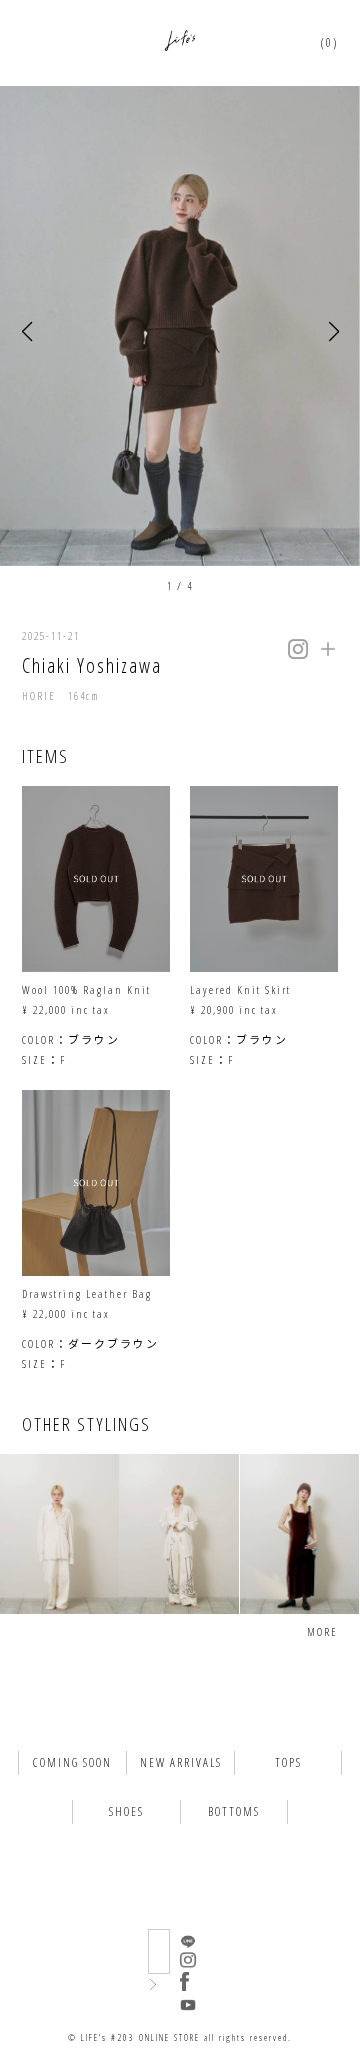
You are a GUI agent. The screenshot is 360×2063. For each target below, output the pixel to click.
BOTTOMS (234, 1811)
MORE (322, 1631)
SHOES (126, 1811)
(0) (329, 42)
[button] (26, 332)
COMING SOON (72, 1762)
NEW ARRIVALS (181, 1762)
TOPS (288, 1762)
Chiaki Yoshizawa (92, 665)
